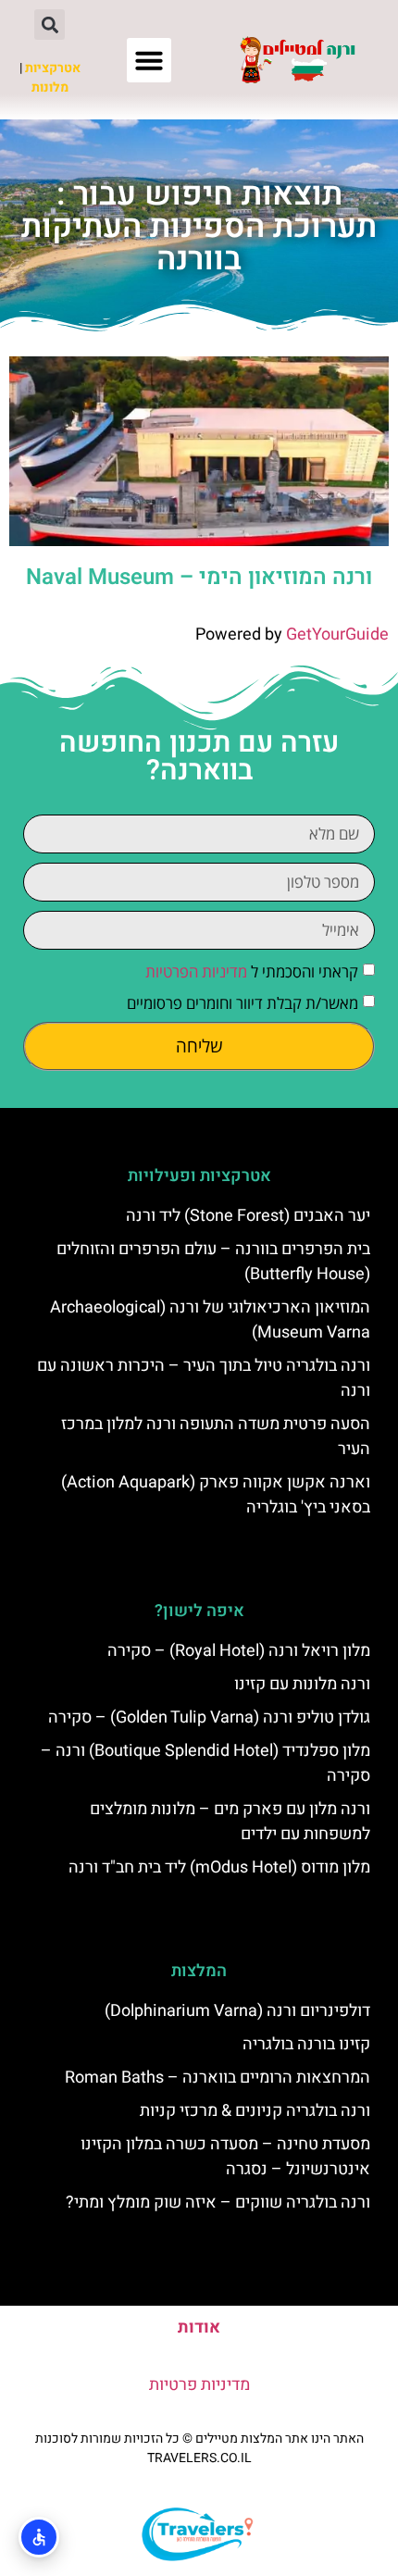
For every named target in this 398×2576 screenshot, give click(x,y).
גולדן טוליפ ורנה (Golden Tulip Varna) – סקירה (209, 1717)
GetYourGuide (337, 635)
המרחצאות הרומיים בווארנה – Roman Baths (218, 2078)
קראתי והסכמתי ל (252, 971)
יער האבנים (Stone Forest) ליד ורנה (248, 1216)
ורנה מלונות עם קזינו (302, 1684)
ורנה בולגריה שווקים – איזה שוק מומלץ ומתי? (218, 2203)
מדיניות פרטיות (199, 2385)
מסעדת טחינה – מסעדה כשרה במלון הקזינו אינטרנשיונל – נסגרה (225, 2157)
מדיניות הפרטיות (196, 971)
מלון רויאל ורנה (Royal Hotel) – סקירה (239, 1651)
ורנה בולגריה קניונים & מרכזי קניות (255, 2111)
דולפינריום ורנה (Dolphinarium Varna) (237, 2011)
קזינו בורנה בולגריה (306, 2044)
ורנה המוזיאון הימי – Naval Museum (199, 577)
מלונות (50, 87)
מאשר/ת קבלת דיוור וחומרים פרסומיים (243, 1003)
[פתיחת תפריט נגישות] (39, 2537)
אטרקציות (53, 68)
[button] (149, 60)
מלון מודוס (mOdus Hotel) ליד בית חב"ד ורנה (219, 1867)
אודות (199, 2327)
